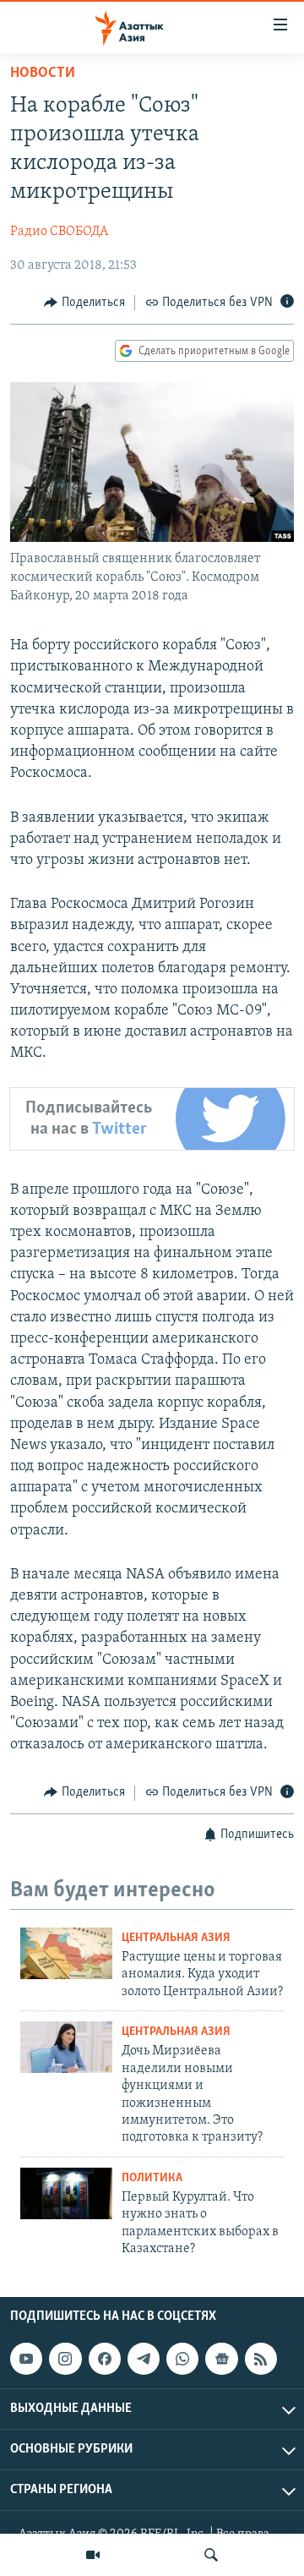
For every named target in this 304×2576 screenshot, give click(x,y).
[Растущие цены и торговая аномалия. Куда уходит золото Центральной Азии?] (66, 1953)
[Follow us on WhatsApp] (182, 2359)
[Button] (84, 303)
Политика (152, 2178)
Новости (43, 74)
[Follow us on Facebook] (105, 2359)
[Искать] (211, 2555)
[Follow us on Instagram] (65, 2359)
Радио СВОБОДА (59, 232)
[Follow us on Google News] (221, 2359)
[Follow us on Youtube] (26, 2359)
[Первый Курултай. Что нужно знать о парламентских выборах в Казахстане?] (66, 2193)
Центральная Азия (176, 1938)
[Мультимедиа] (93, 2555)
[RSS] (261, 2359)
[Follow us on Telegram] (144, 2359)
